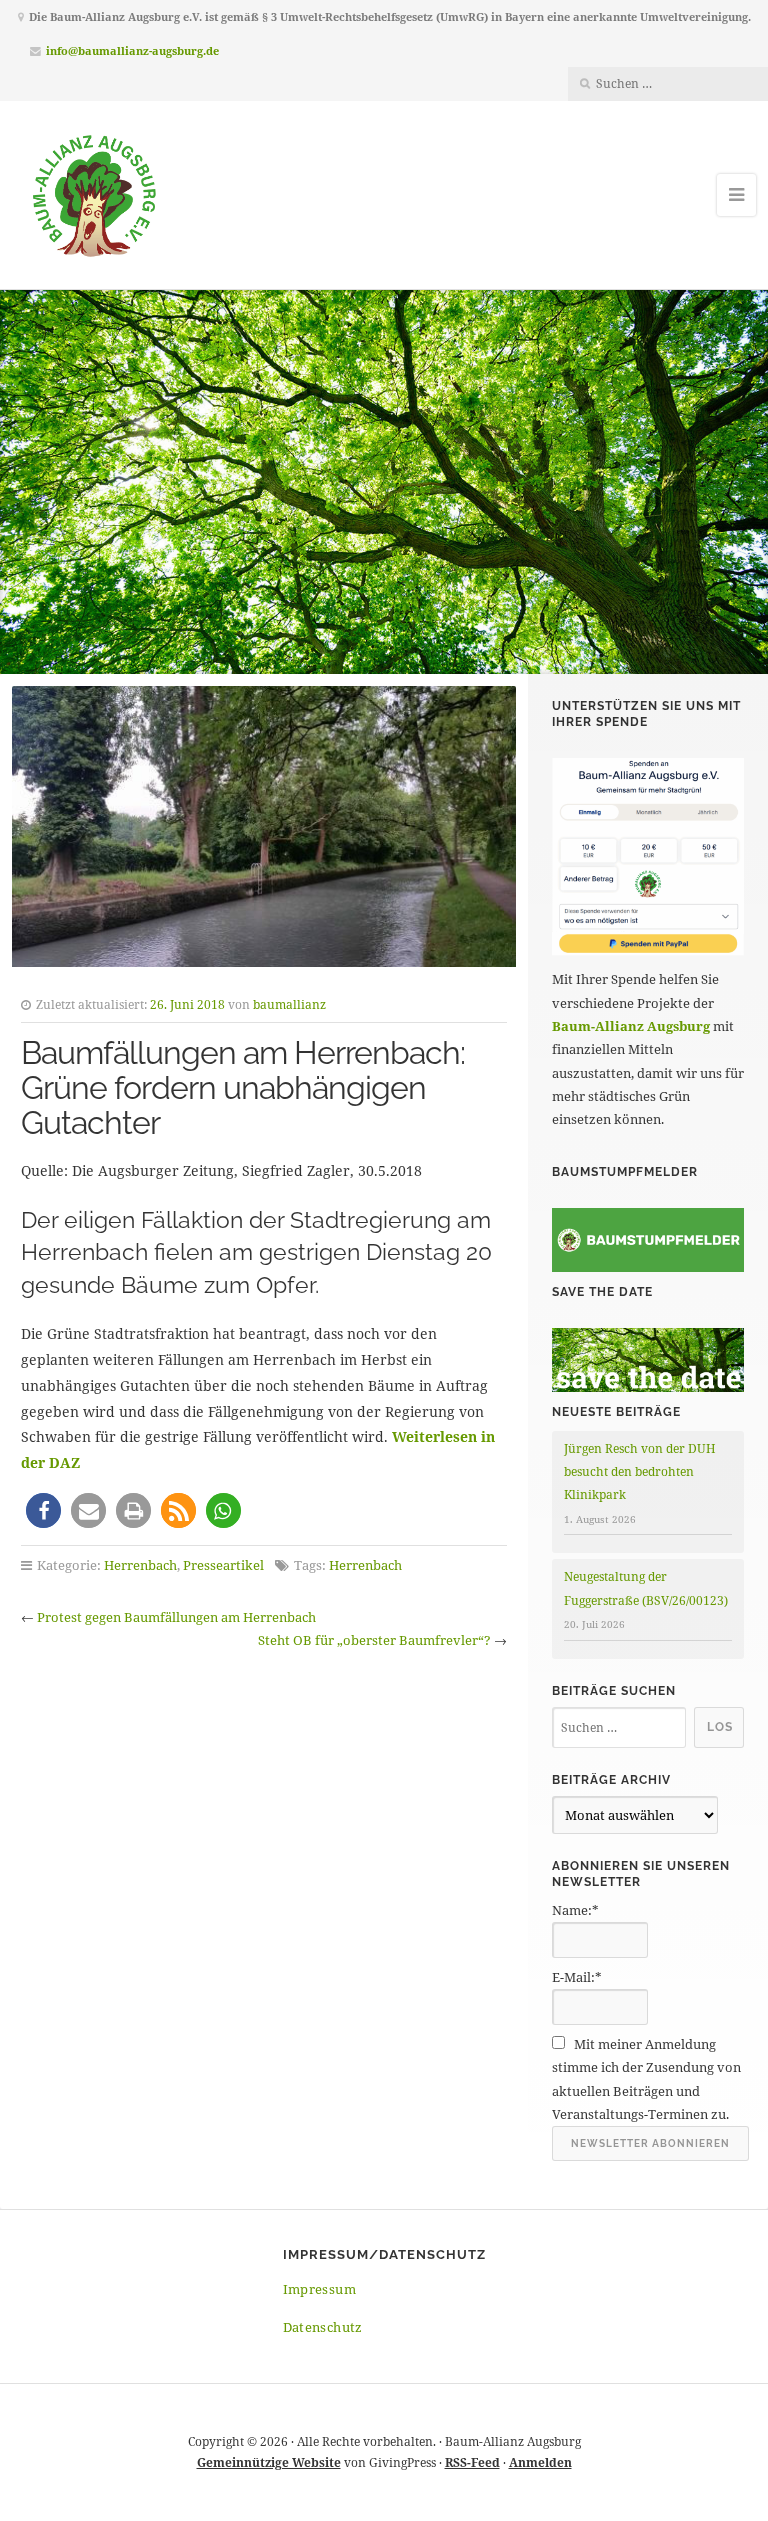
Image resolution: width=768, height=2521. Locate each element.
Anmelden (540, 2462)
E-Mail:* (577, 1977)
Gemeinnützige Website (269, 2462)
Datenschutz (323, 2327)
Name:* (575, 1910)
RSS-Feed (472, 2462)
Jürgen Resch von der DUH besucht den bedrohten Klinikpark (640, 1472)
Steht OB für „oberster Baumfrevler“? (374, 1640)
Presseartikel (223, 1565)
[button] (43, 1510)
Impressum (320, 2289)
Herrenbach (140, 1565)
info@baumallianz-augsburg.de (132, 50)
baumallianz (289, 1004)
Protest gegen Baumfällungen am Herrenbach (176, 1617)
